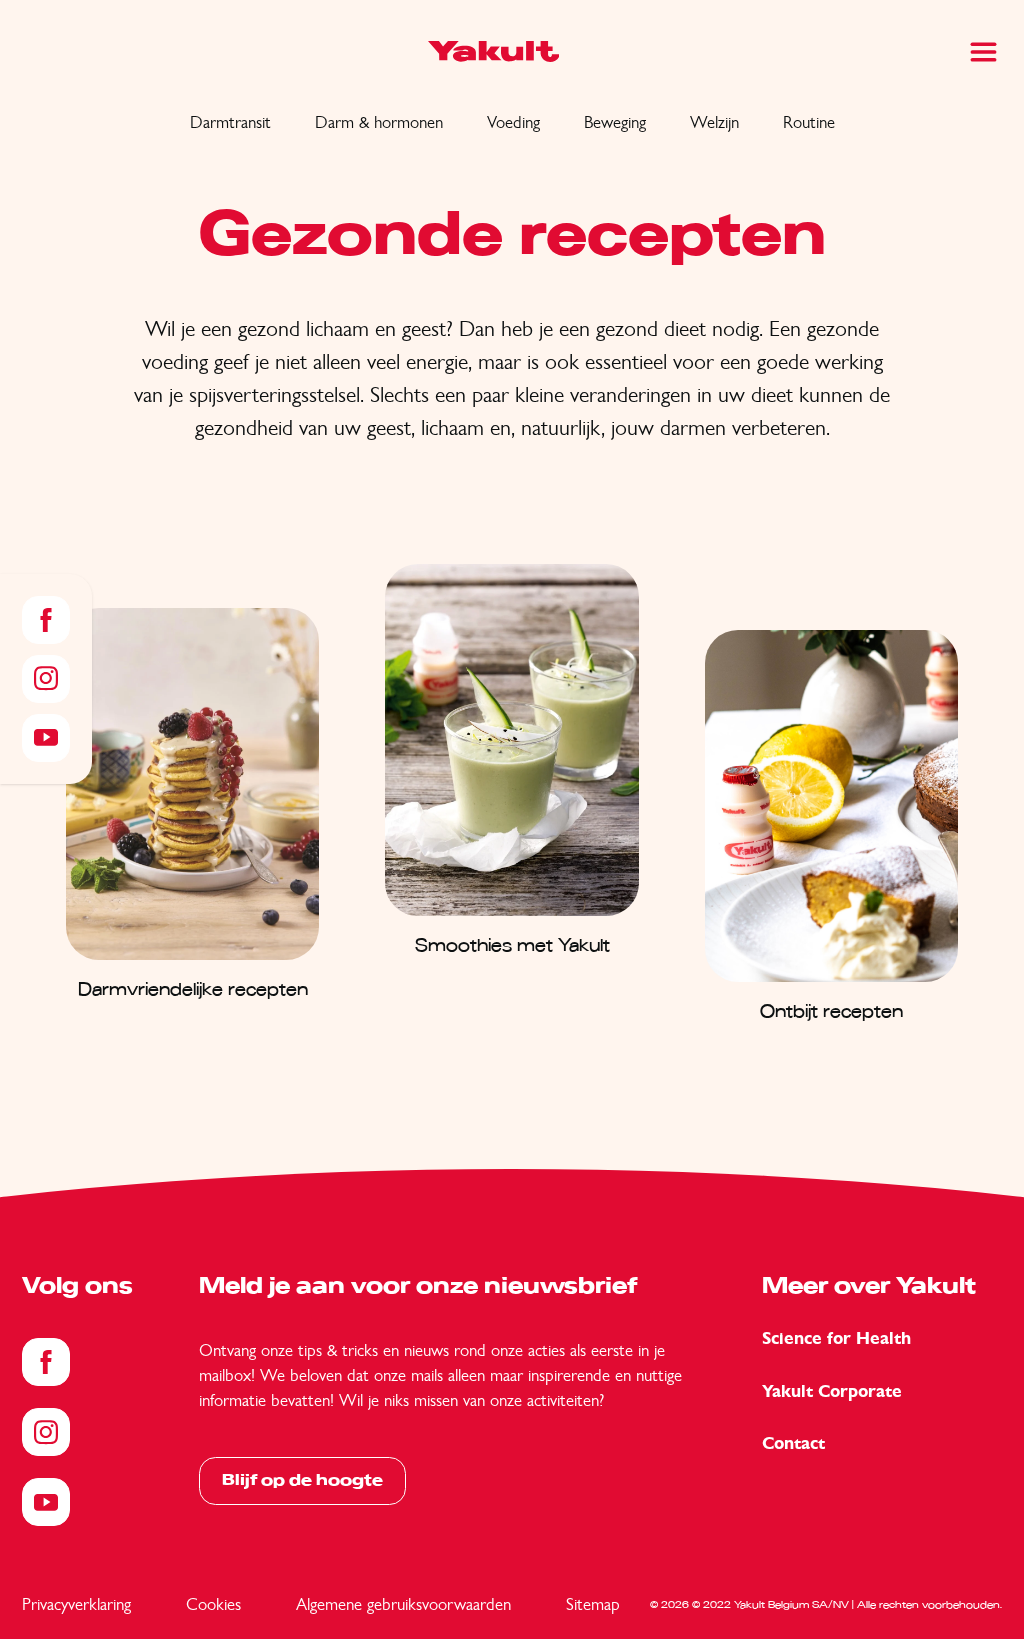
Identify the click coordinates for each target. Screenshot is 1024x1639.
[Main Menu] (983, 52)
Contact (793, 1443)
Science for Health (836, 1338)
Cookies (213, 1604)
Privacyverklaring (76, 1604)
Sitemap (593, 1604)
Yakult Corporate (832, 1391)
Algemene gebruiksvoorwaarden (403, 1604)
